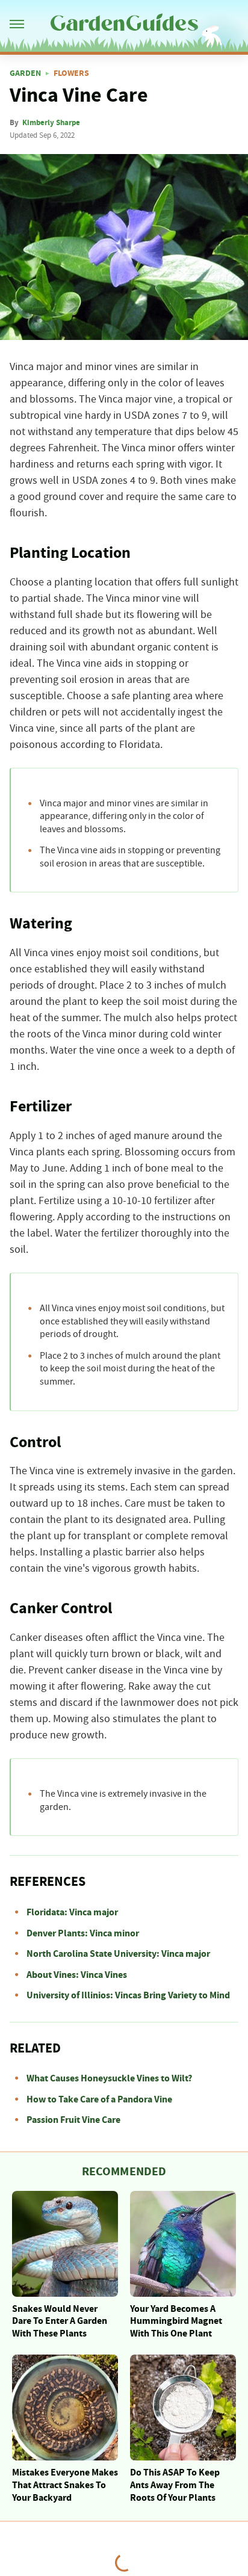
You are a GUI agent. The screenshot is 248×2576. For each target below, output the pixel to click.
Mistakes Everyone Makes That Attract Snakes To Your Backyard (65, 2485)
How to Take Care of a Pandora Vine (99, 2099)
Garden (25, 73)
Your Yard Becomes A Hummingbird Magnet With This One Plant (176, 2321)
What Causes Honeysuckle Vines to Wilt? (109, 2078)
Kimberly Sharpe (51, 123)
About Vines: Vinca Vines (77, 1975)
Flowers (71, 73)
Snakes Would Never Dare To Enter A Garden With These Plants (60, 2321)
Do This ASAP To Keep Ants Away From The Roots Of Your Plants (175, 2485)
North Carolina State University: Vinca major (118, 1954)
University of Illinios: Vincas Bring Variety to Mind (128, 1995)
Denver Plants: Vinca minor (83, 1933)
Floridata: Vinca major (72, 1912)
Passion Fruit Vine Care (73, 2120)
